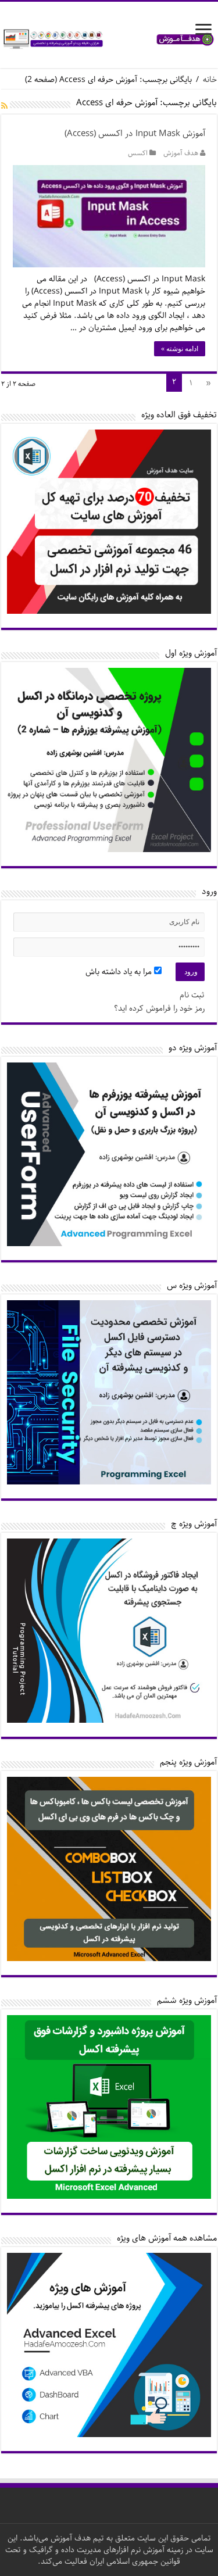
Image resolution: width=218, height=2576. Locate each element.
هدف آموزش (181, 153)
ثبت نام (192, 995)
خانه (210, 80)
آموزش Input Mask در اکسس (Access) (135, 134)
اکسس (138, 153)
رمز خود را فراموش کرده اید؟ (159, 1008)
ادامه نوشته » (180, 349)
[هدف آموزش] (109, 39)
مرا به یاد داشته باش (120, 972)
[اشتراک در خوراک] (4, 107)
